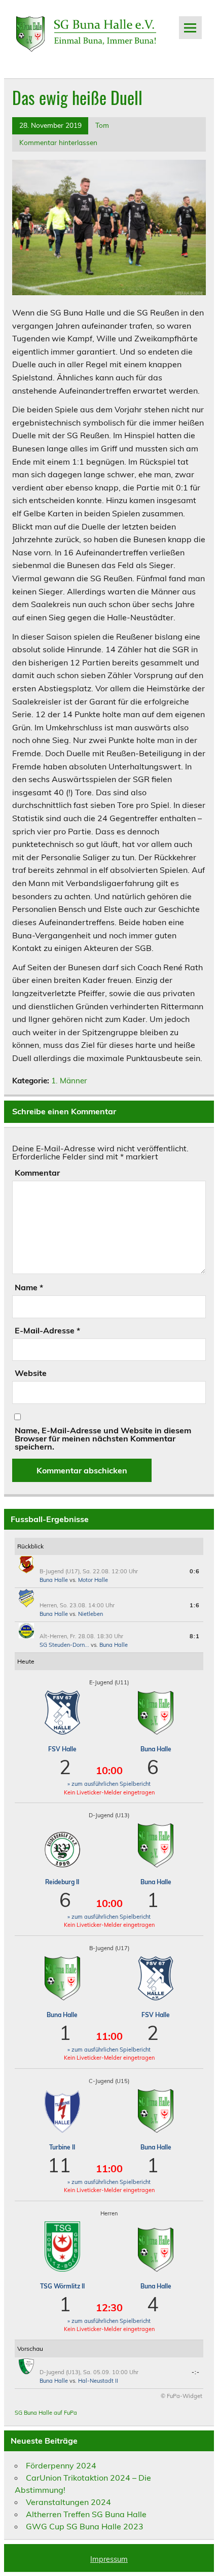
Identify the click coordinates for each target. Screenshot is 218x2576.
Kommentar (37, 1173)
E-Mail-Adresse (47, 1330)
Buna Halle (54, 1580)
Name (29, 1287)
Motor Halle (93, 1580)
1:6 (195, 1605)
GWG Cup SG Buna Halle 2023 (85, 2526)
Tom (102, 125)
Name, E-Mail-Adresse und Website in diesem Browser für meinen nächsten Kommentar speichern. (103, 1438)
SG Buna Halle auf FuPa (46, 2413)
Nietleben (90, 1614)
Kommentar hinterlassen (58, 142)
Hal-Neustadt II (98, 2381)
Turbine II (62, 2147)
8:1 (195, 1636)
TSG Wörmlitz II (62, 2286)
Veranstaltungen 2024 (68, 2502)
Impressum (109, 2559)
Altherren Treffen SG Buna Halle (86, 2514)
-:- (196, 2372)
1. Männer (69, 1081)
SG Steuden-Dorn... (64, 1645)
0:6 (195, 1571)
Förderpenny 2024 (61, 2465)
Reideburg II (62, 1882)
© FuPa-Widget (181, 2396)
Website (31, 1373)
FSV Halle (62, 1749)
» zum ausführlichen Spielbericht (109, 1784)
